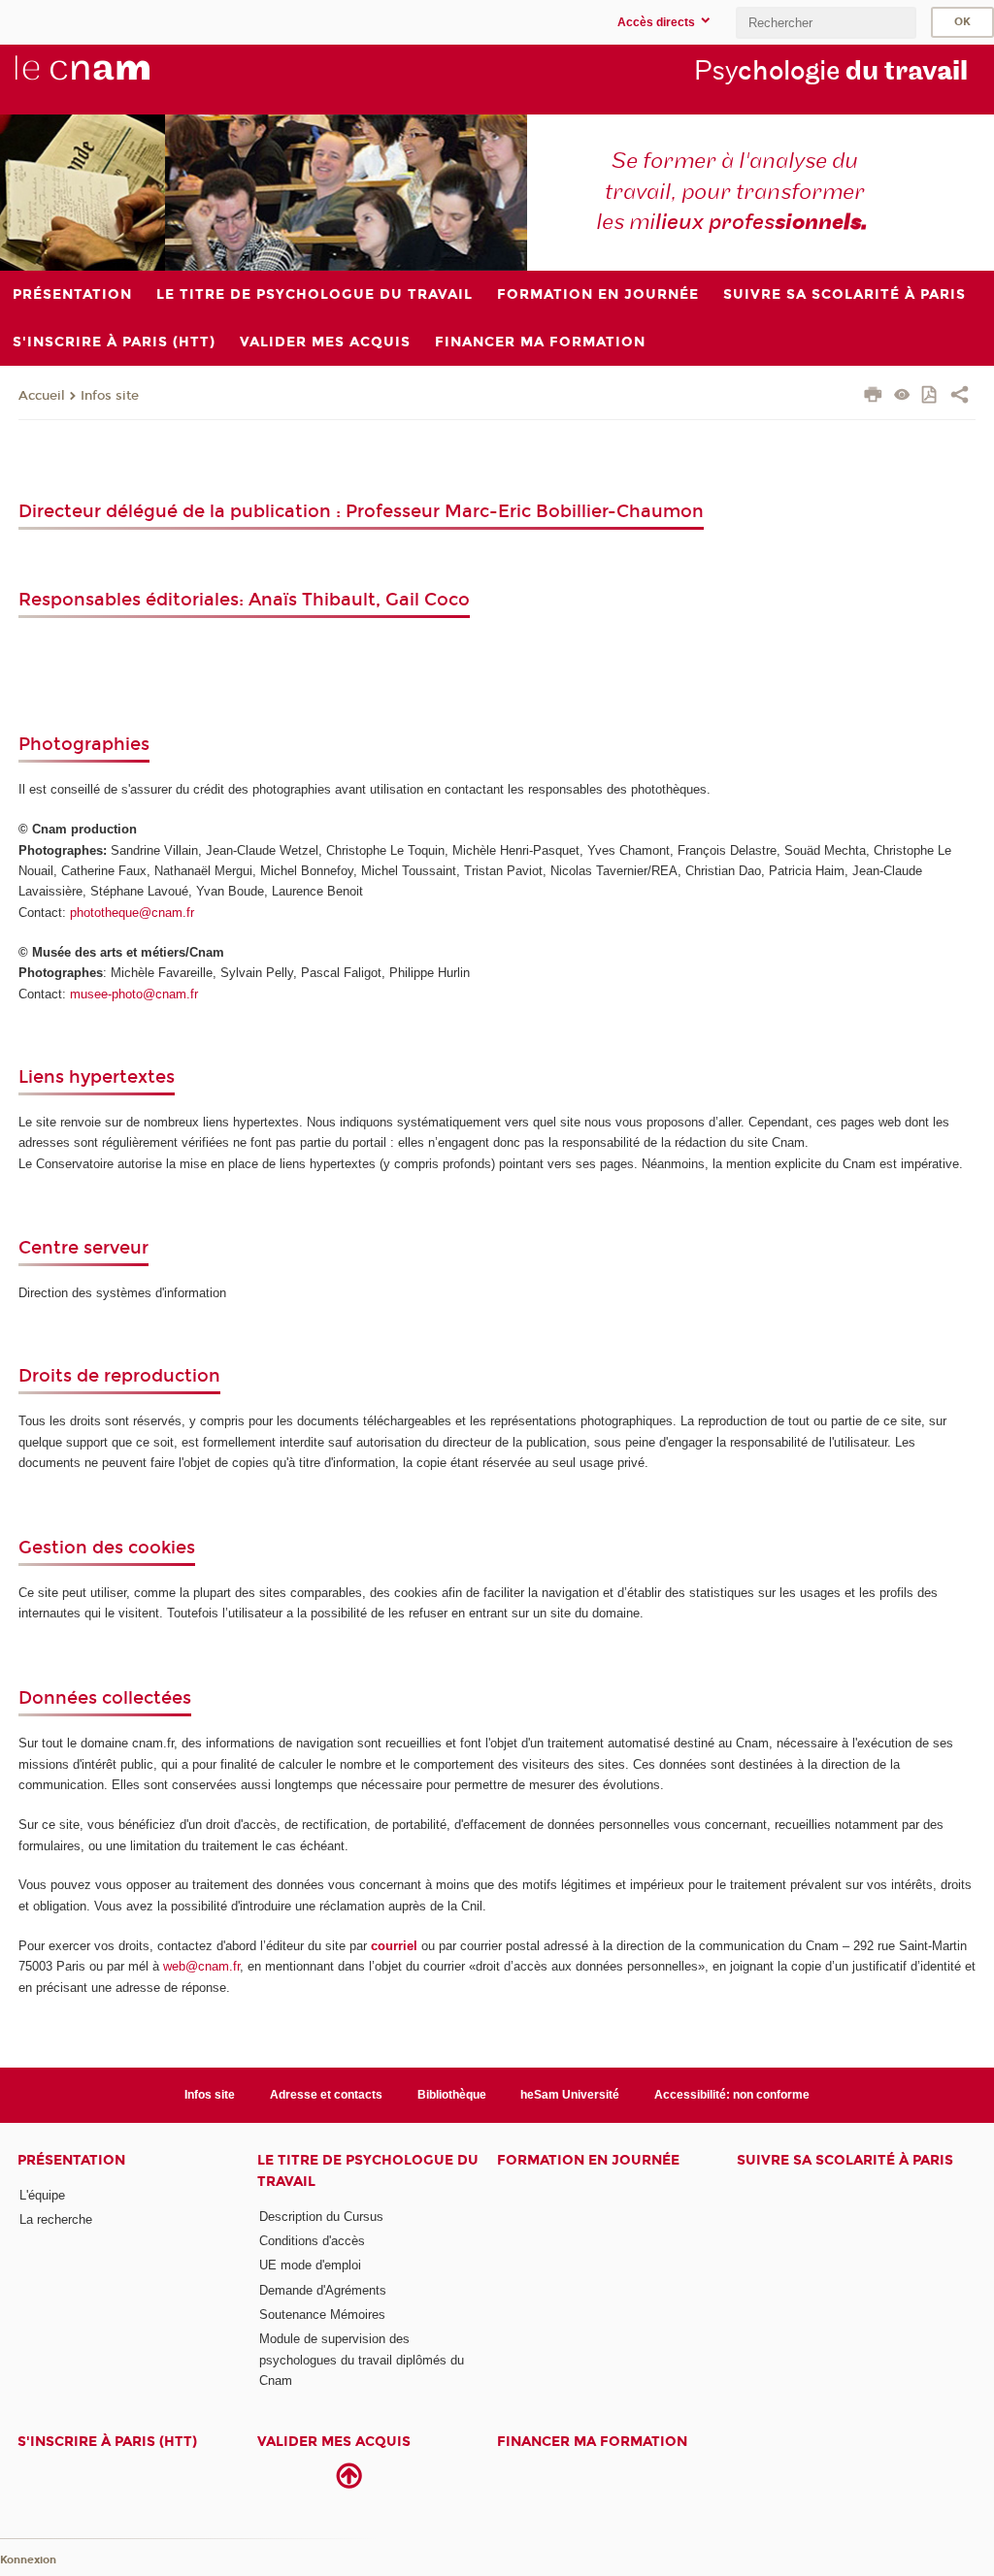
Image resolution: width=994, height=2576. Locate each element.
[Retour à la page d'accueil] (115, 79)
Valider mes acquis (334, 2442)
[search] (826, 23)
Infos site (110, 396)
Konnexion (28, 2560)
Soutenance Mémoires (322, 2315)
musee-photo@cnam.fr (134, 994)
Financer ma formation (592, 2442)
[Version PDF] (930, 396)
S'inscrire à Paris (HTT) (107, 2442)
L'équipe (42, 2195)
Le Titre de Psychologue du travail (368, 2170)
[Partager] (960, 397)
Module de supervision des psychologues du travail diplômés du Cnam (362, 2360)
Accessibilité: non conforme (732, 2095)
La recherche (56, 2219)
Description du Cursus (321, 2217)
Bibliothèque (452, 2095)
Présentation (71, 2160)
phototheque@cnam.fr (132, 913)
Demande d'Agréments (323, 2290)
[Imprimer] (873, 397)
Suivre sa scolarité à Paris (845, 2160)
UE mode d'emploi (310, 2265)
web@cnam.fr (201, 1966)
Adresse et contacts (326, 2095)
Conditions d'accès (312, 2241)
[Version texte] (902, 396)
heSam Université (570, 2095)
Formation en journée (588, 2160)
